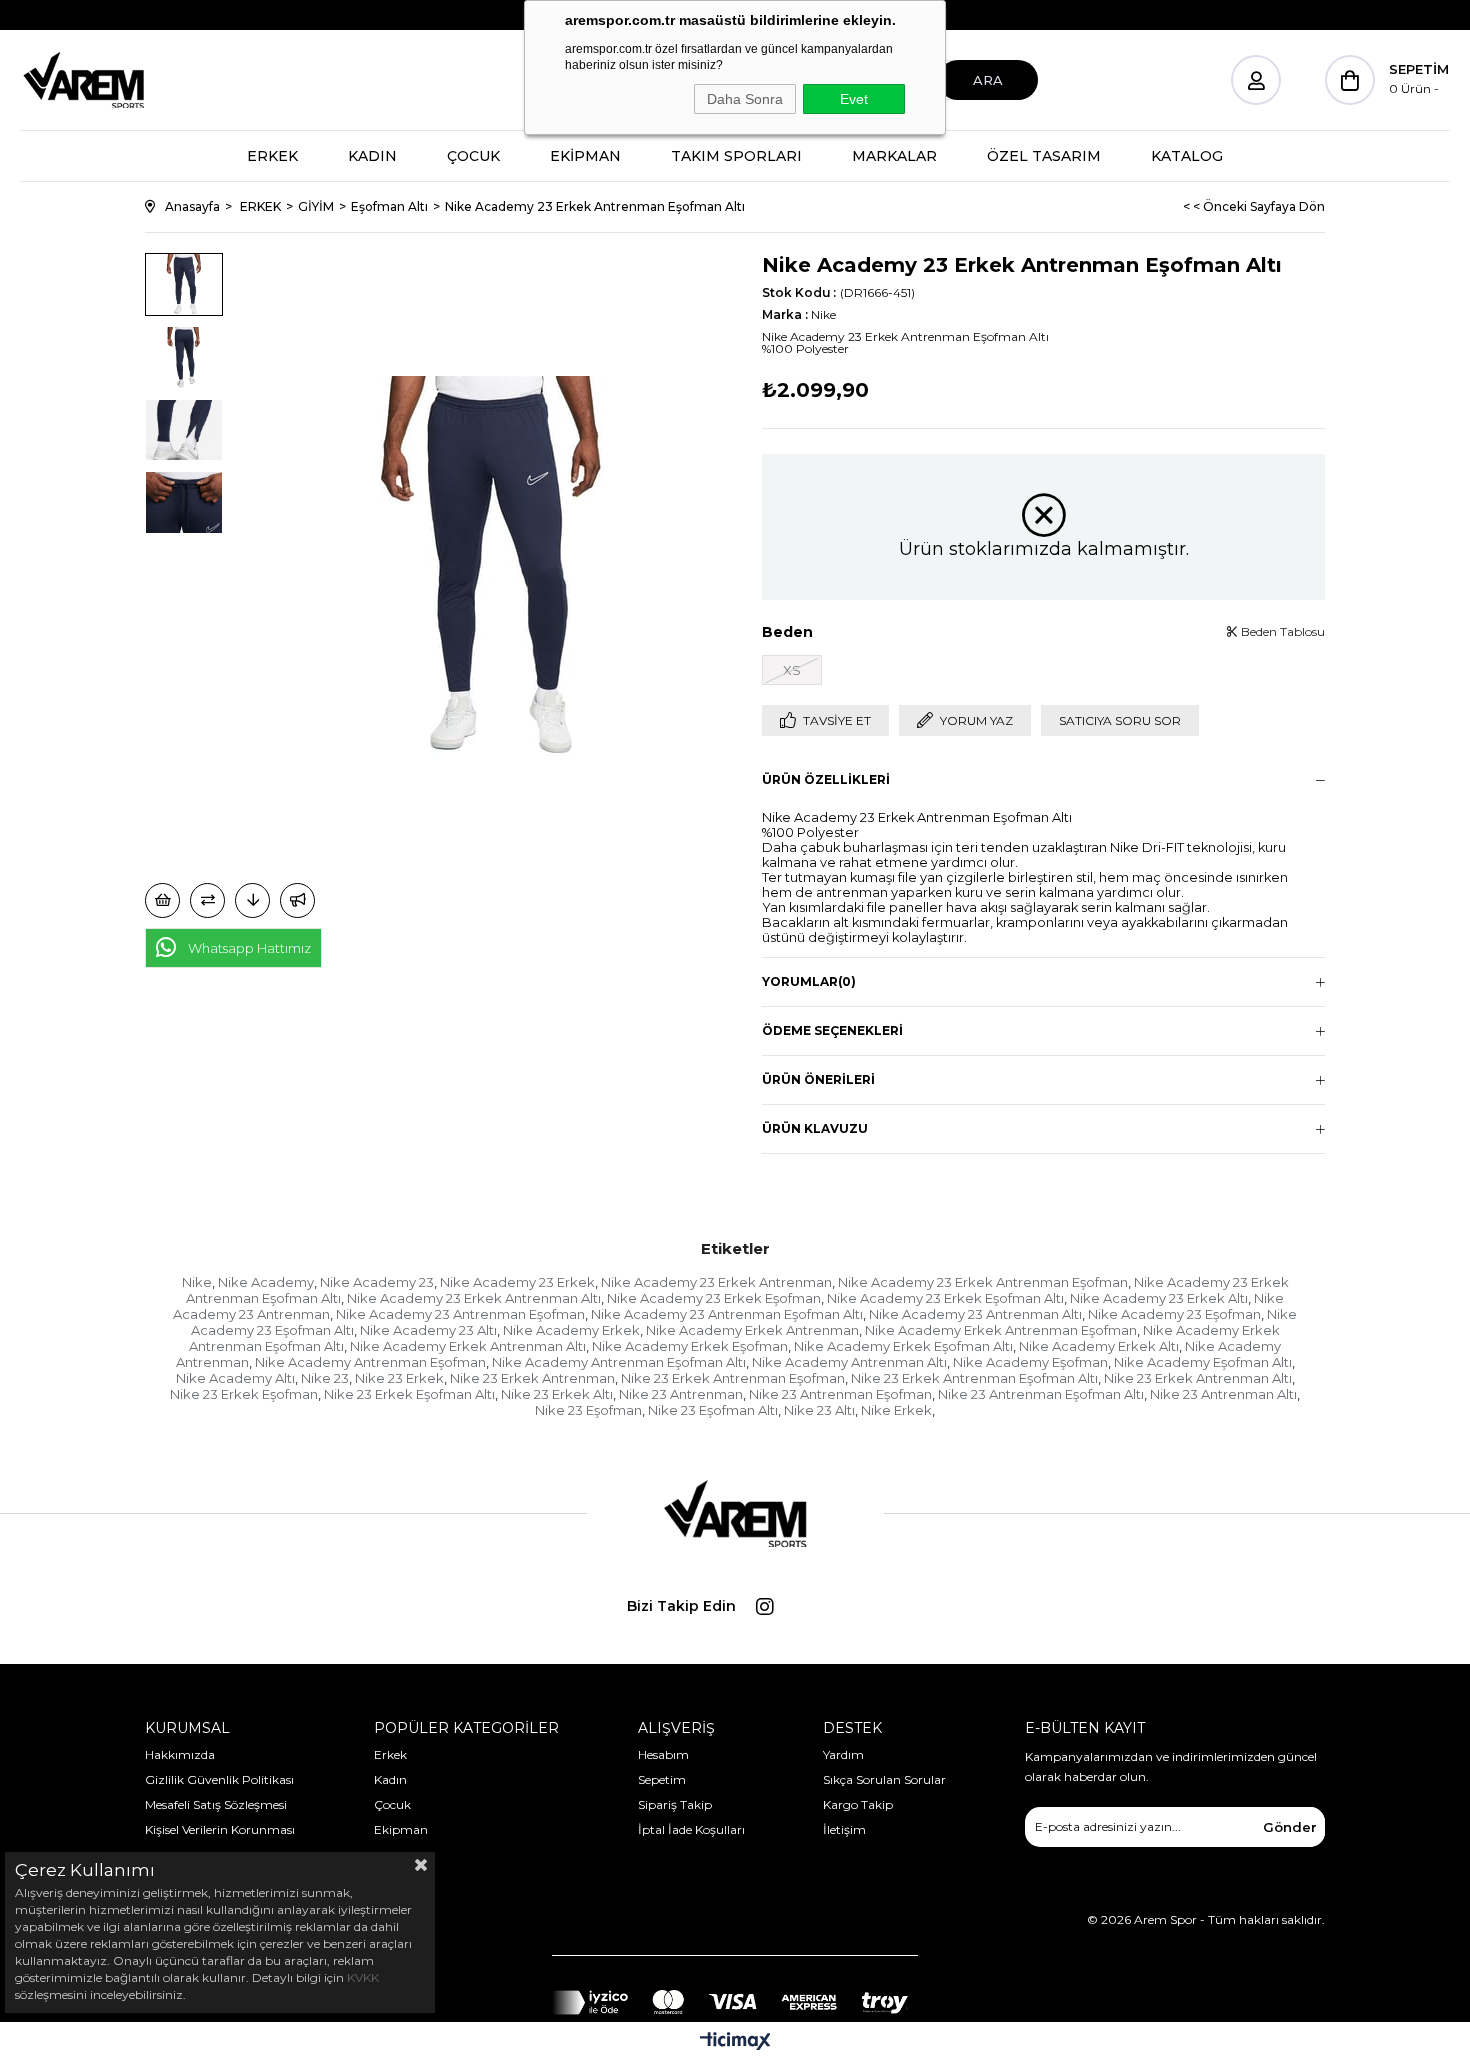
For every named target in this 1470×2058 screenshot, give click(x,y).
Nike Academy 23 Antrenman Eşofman (460, 1314)
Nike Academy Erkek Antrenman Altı (468, 1346)
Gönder (1290, 1827)
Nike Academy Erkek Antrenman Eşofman (1001, 1330)
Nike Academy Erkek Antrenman (752, 1330)
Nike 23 (325, 1378)
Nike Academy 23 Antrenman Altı (975, 1314)
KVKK (363, 1977)
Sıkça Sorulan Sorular (884, 1779)
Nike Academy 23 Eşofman (1174, 1314)
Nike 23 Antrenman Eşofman (840, 1394)
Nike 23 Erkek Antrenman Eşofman (733, 1378)
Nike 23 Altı (819, 1410)
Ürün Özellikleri (826, 779)
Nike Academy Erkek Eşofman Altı (903, 1346)
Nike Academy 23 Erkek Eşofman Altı (945, 1298)
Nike (197, 1282)
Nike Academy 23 (377, 1282)
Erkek (390, 1754)
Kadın (390, 1779)
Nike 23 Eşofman (588, 1410)
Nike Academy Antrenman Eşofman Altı (619, 1362)
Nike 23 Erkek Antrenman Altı (1198, 1378)
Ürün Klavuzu (815, 1128)
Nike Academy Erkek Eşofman (690, 1346)
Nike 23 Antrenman (681, 1394)
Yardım (843, 1754)
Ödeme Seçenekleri (832, 1030)
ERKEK (272, 156)
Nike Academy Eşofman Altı (1203, 1362)
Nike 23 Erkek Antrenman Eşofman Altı (974, 1378)
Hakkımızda (180, 1754)
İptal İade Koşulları (691, 1829)
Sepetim (662, 1779)
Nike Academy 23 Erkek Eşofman (714, 1298)
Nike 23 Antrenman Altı (1223, 1394)
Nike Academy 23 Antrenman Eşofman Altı (727, 1314)
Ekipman (401, 1829)
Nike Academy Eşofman (1030, 1362)
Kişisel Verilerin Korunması (220, 1829)
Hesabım (663, 1754)
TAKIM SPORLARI (736, 156)
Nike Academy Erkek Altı (1099, 1346)
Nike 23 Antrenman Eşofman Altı (1041, 1394)
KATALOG (1187, 156)
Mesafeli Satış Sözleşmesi (216, 1804)
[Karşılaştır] (207, 900)
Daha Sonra (745, 99)
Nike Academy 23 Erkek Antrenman (716, 1282)
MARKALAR (894, 156)
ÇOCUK (473, 156)
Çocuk (392, 1804)
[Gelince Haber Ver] (297, 900)
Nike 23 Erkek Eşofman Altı (409, 1394)
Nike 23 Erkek (399, 1378)
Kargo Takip (858, 1804)
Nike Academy (266, 1282)
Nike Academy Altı (235, 1378)
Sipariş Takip (675, 1804)
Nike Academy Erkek (571, 1330)
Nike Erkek (896, 1410)
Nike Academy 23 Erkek (517, 1282)
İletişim (844, 1829)
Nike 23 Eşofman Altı (713, 1410)
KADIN (372, 156)
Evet (854, 99)
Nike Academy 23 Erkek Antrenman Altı (474, 1298)
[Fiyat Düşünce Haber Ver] (252, 900)
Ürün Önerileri (818, 1079)
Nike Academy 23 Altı (428, 1330)
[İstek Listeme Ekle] (162, 900)
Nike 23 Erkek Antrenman (532, 1378)
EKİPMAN (585, 156)
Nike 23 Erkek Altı (557, 1394)
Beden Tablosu (1281, 631)
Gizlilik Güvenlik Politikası (219, 1779)
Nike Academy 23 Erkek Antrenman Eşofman (983, 1282)
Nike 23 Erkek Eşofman (244, 1394)
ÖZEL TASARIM (1044, 156)
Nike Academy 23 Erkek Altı (1159, 1298)
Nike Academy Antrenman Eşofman (370, 1362)
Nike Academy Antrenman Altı (849, 1362)
